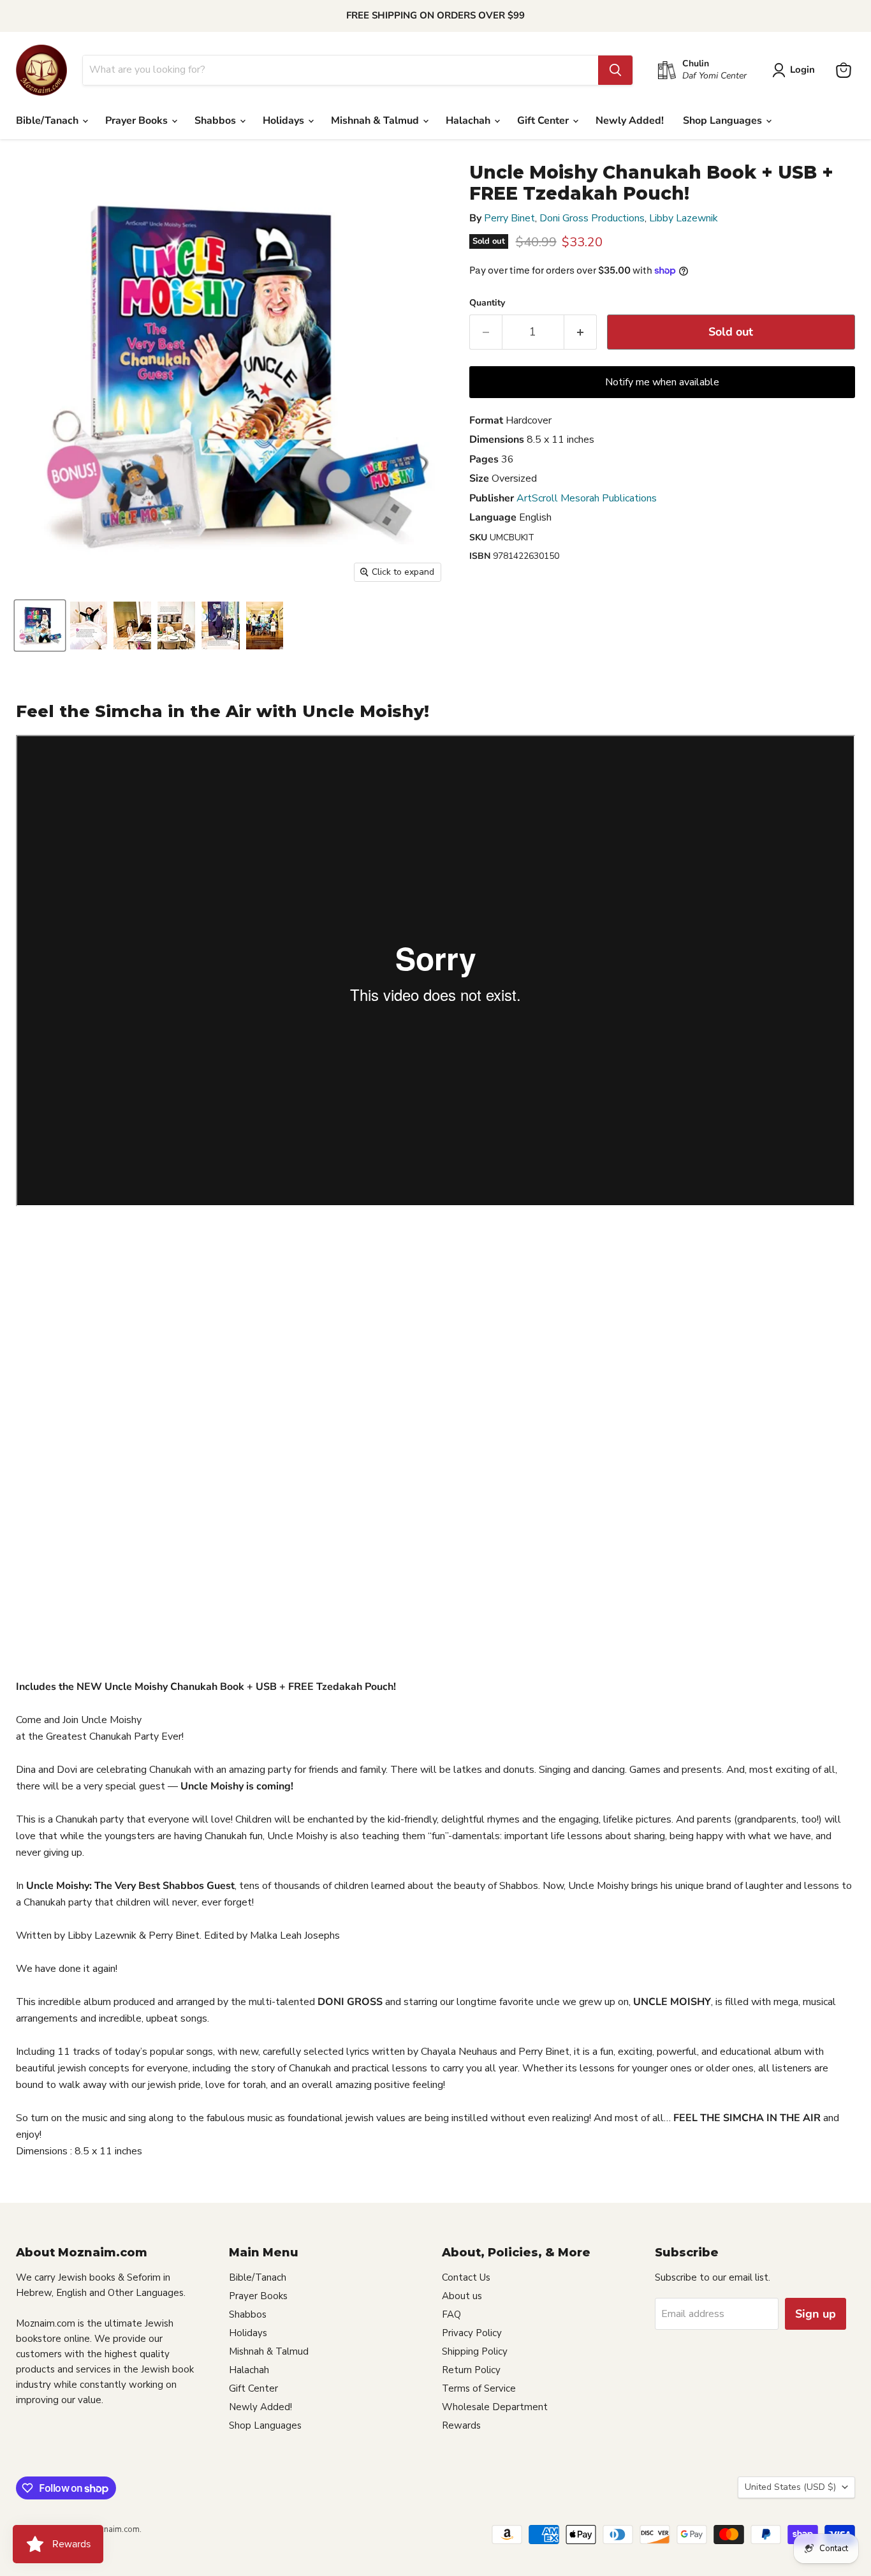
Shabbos (216, 121)
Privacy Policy (472, 2333)
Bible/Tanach (48, 121)
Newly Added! (630, 121)
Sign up (816, 2314)
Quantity (487, 303)
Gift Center (544, 121)
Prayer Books (138, 121)
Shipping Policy (475, 2351)
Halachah (469, 121)
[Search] (615, 70)
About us (462, 2296)
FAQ (451, 2314)
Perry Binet (509, 218)
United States (790, 2487)
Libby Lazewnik (684, 218)
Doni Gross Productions (592, 218)
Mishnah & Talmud (376, 121)
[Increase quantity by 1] (581, 332)
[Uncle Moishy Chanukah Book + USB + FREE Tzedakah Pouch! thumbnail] (40, 625)
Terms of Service (479, 2388)
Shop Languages (724, 121)
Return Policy (471, 2370)
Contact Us (466, 2277)
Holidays (285, 121)
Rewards (461, 2425)
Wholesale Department (495, 2407)
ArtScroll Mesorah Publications (587, 498)
